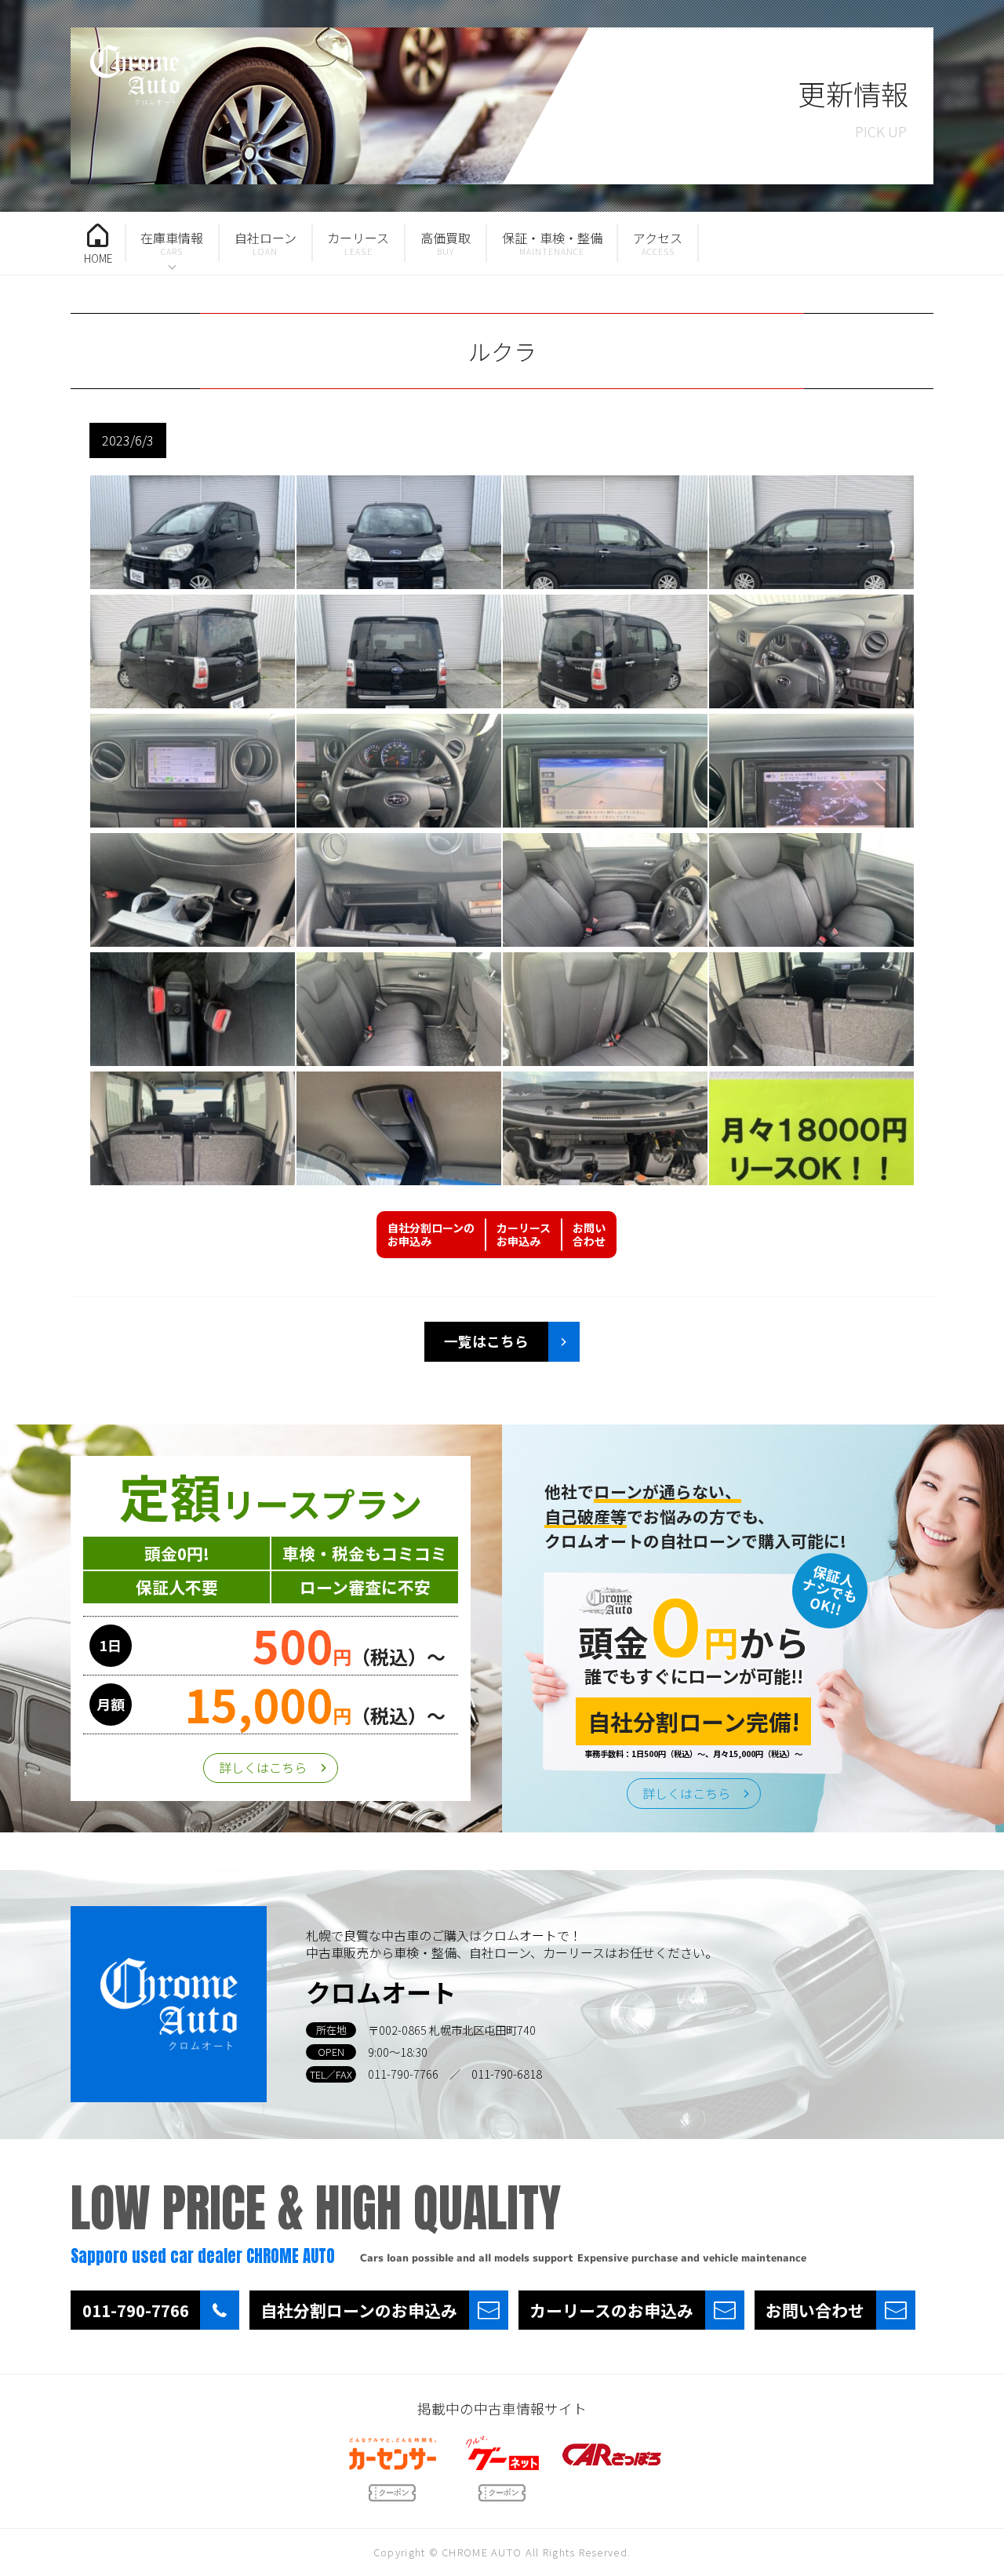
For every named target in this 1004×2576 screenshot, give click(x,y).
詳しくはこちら (263, 1767)
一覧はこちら (486, 1341)
